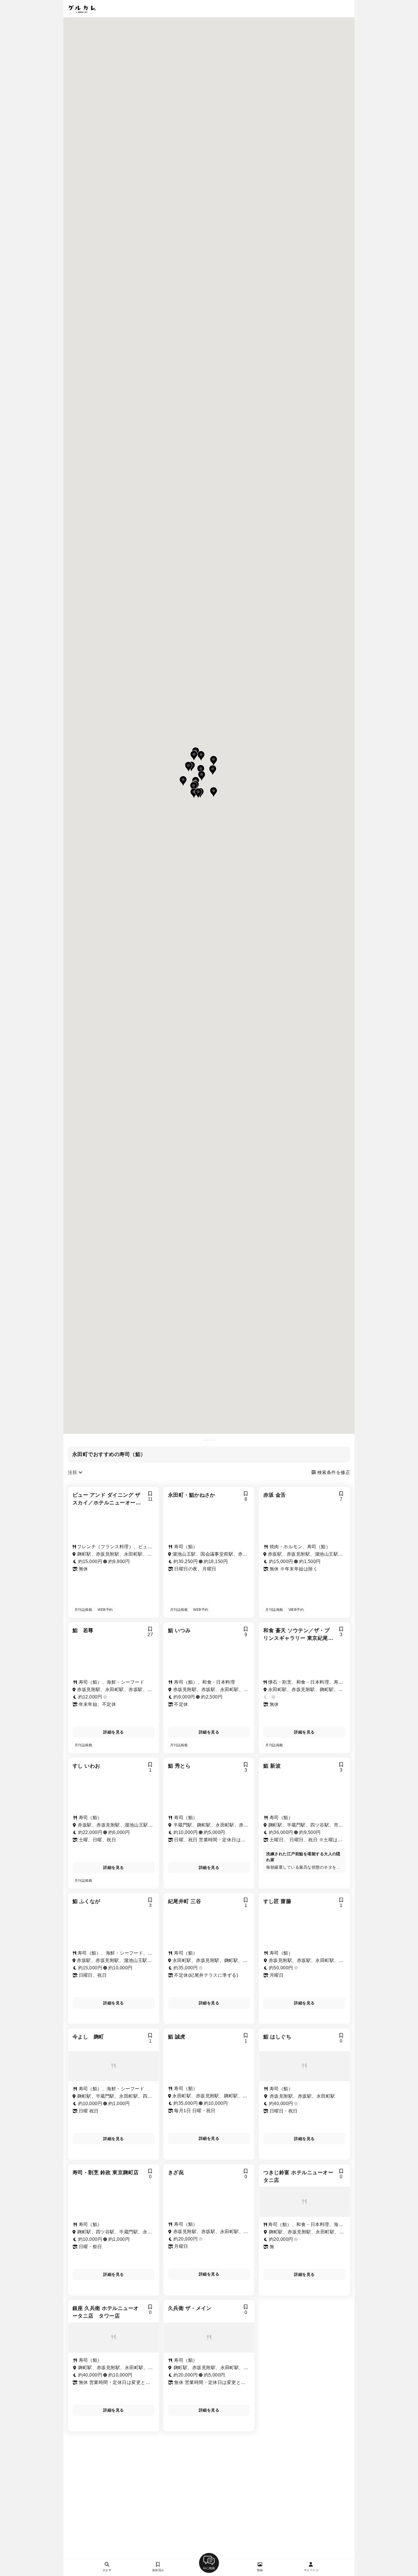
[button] (214, 792)
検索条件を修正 (333, 1472)
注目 (73, 1472)
